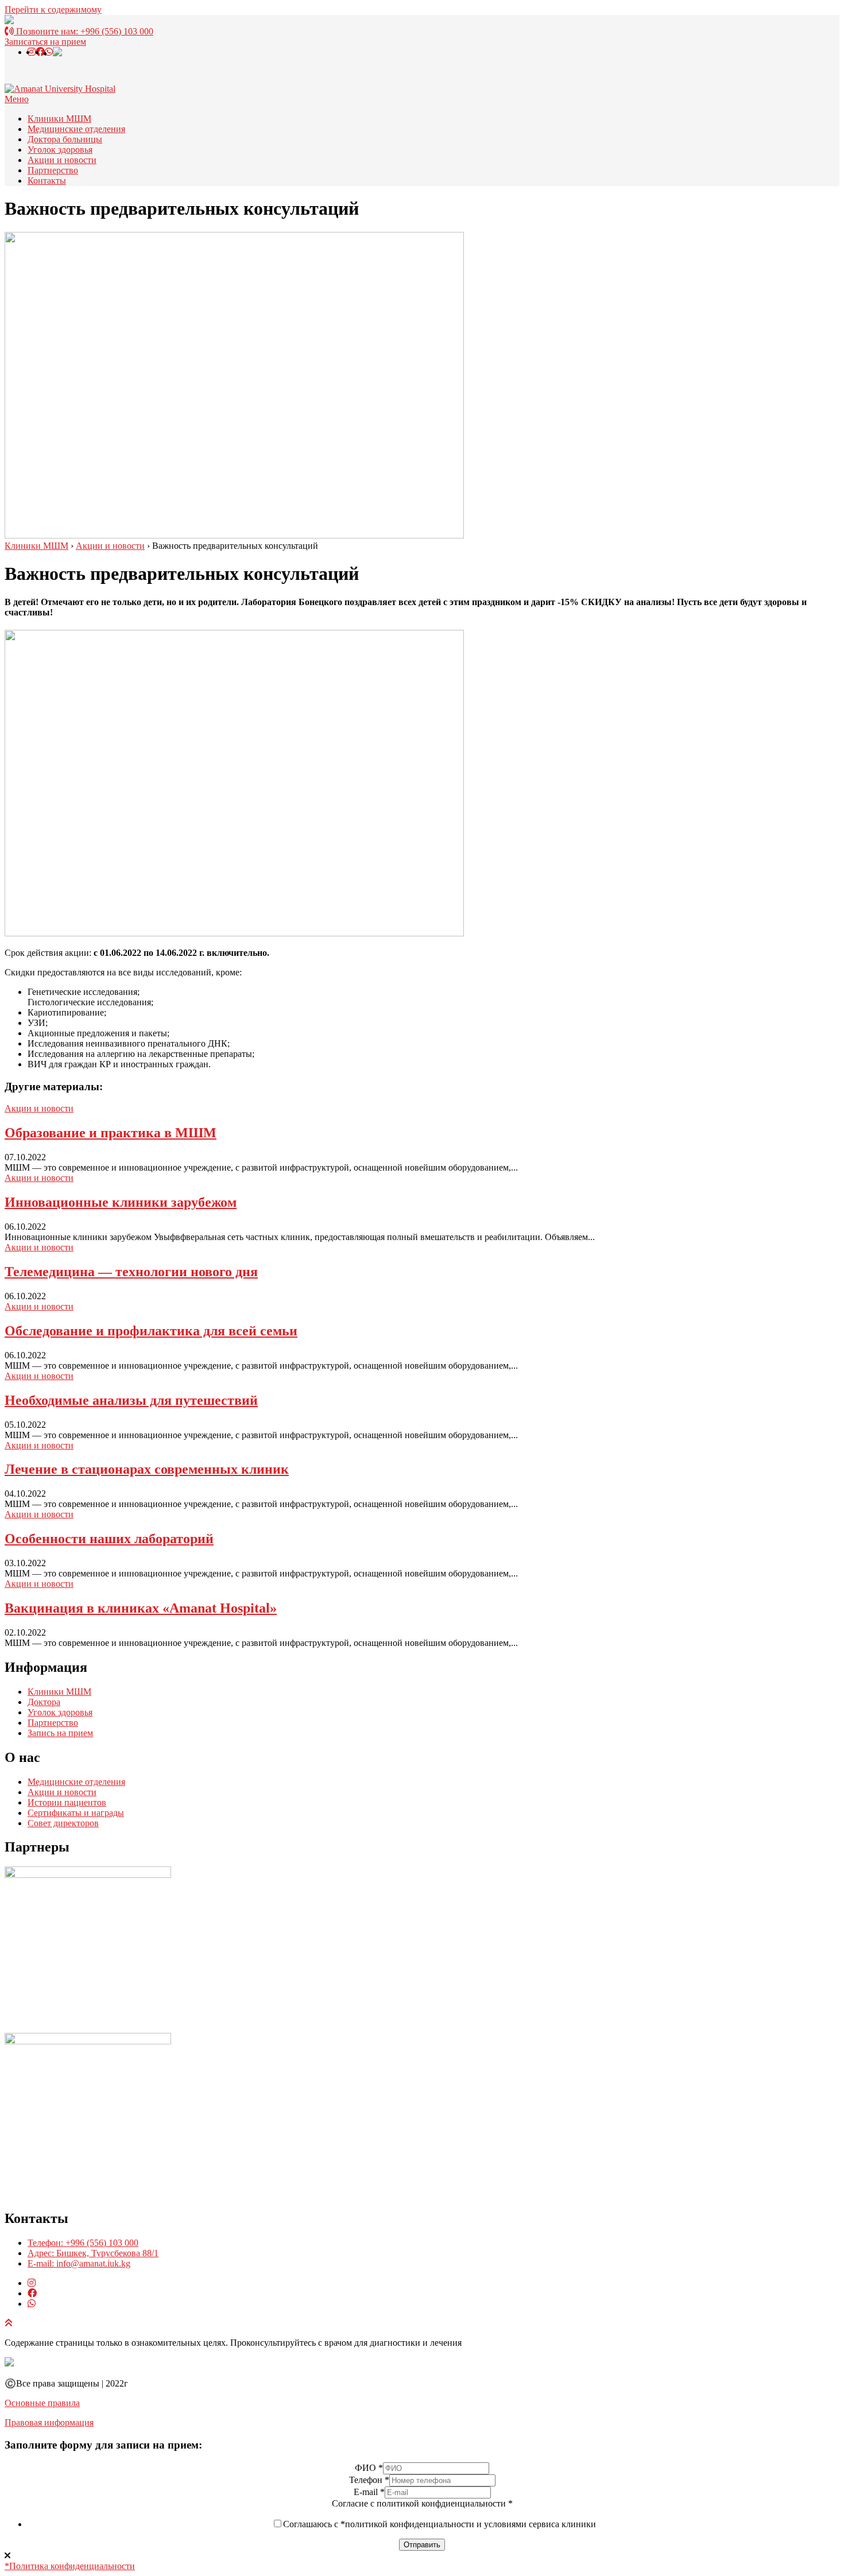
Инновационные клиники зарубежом (121, 1202)
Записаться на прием (45, 42)
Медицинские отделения (76, 129)
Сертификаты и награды (76, 1813)
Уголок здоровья (60, 150)
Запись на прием (60, 1733)
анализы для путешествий (131, 1400)
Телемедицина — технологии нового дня (131, 1272)
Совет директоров (63, 1823)
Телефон (369, 2480)
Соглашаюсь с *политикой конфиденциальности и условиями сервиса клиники (440, 2524)
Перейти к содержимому (53, 9)
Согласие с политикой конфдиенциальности (422, 2503)
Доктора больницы (65, 139)
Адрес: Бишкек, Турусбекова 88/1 (93, 2253)
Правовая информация (49, 2422)
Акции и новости (62, 160)
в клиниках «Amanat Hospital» (141, 1608)
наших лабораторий (109, 1539)
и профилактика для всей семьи (151, 1331)
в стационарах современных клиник (147, 1469)
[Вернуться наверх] (9, 2323)
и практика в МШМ (111, 1133)
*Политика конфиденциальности (70, 2566)
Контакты (47, 181)
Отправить (422, 2545)
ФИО (369, 2468)
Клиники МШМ (59, 119)
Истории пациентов (67, 1802)
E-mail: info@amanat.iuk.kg (79, 2263)
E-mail (369, 2492)
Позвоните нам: (84, 31)
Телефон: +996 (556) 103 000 (83, 2243)
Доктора (44, 1702)
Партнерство (53, 170)
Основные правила (42, 2403)
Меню (17, 99)
